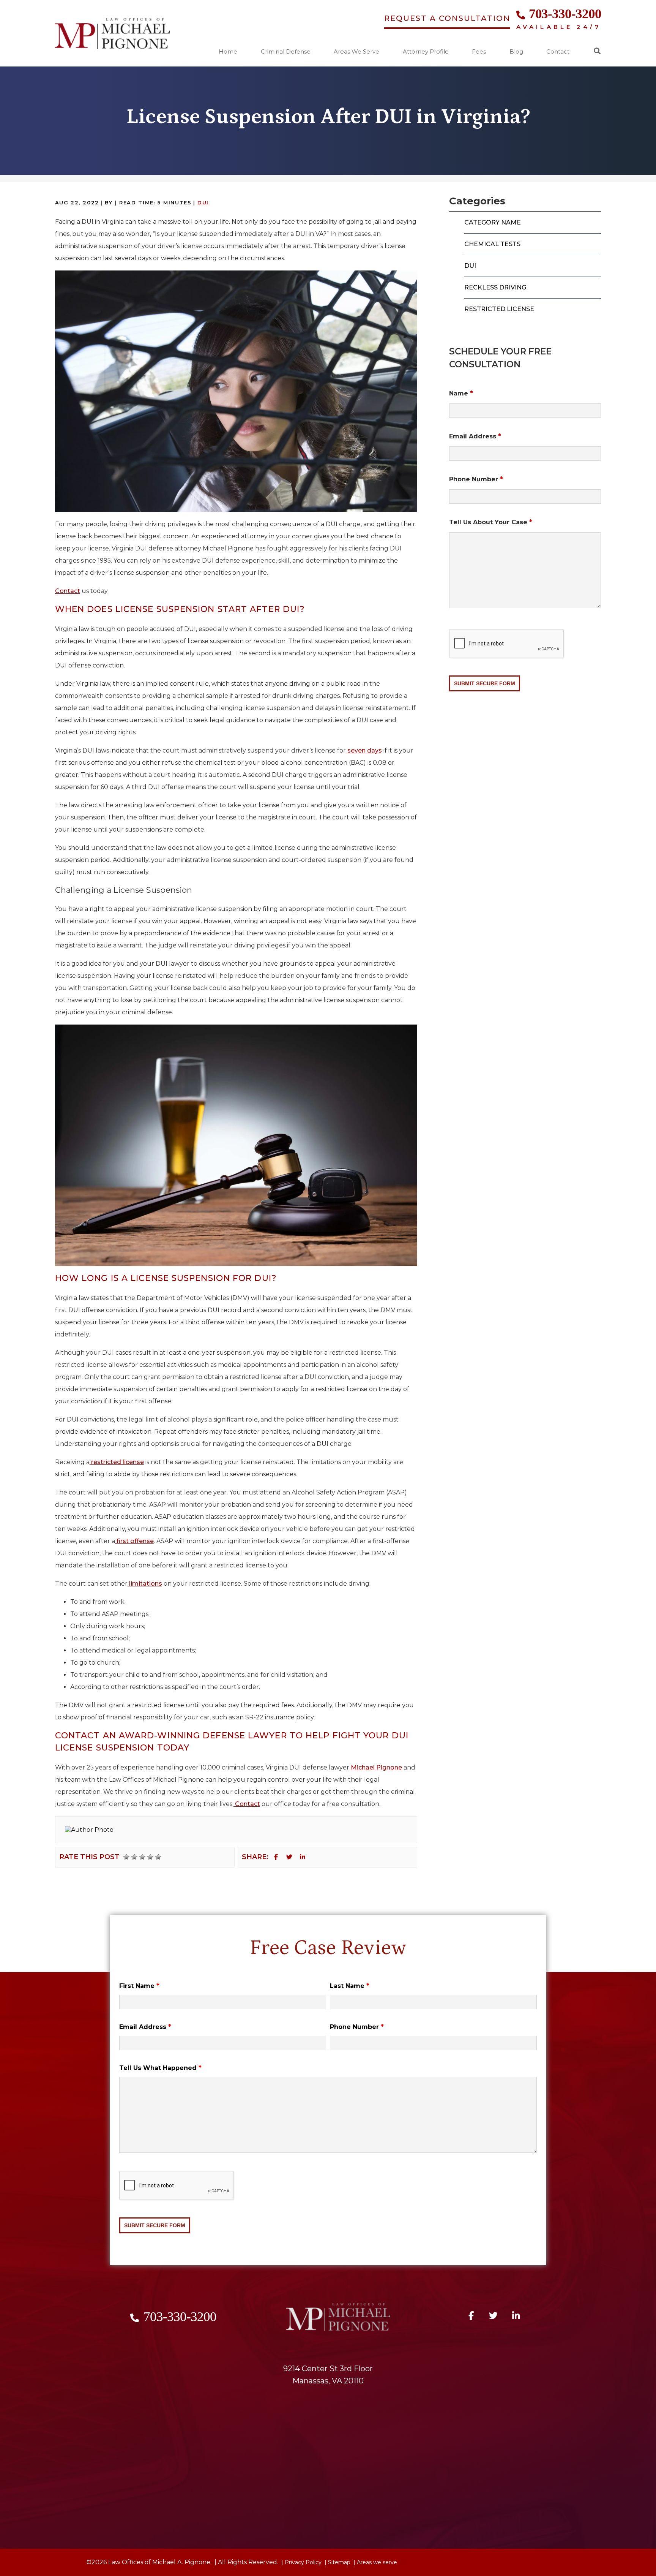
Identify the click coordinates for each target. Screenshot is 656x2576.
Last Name (350, 1986)
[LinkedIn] (303, 1857)
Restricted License (499, 309)
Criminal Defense (286, 52)
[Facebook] (276, 1857)
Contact (558, 52)
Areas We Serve (356, 52)
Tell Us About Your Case (491, 522)
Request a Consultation (447, 18)
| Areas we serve (375, 2562)
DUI (203, 202)
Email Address (475, 436)
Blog (516, 52)
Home (228, 52)
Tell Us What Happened (160, 2068)
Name (461, 393)
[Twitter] (289, 1857)
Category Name (493, 222)
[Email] (316, 1857)
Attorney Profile (426, 52)
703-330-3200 (565, 14)
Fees (479, 52)
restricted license (117, 1462)
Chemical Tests (492, 244)
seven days (364, 750)
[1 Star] (126, 1857)
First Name (139, 1986)
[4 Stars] (150, 1857)
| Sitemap (337, 2562)
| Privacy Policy (301, 2562)
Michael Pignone (376, 1767)
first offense (134, 1541)
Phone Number (476, 479)
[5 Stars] (158, 1857)
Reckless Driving (495, 287)
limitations (145, 1584)
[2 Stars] (134, 1857)
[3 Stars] (142, 1857)
